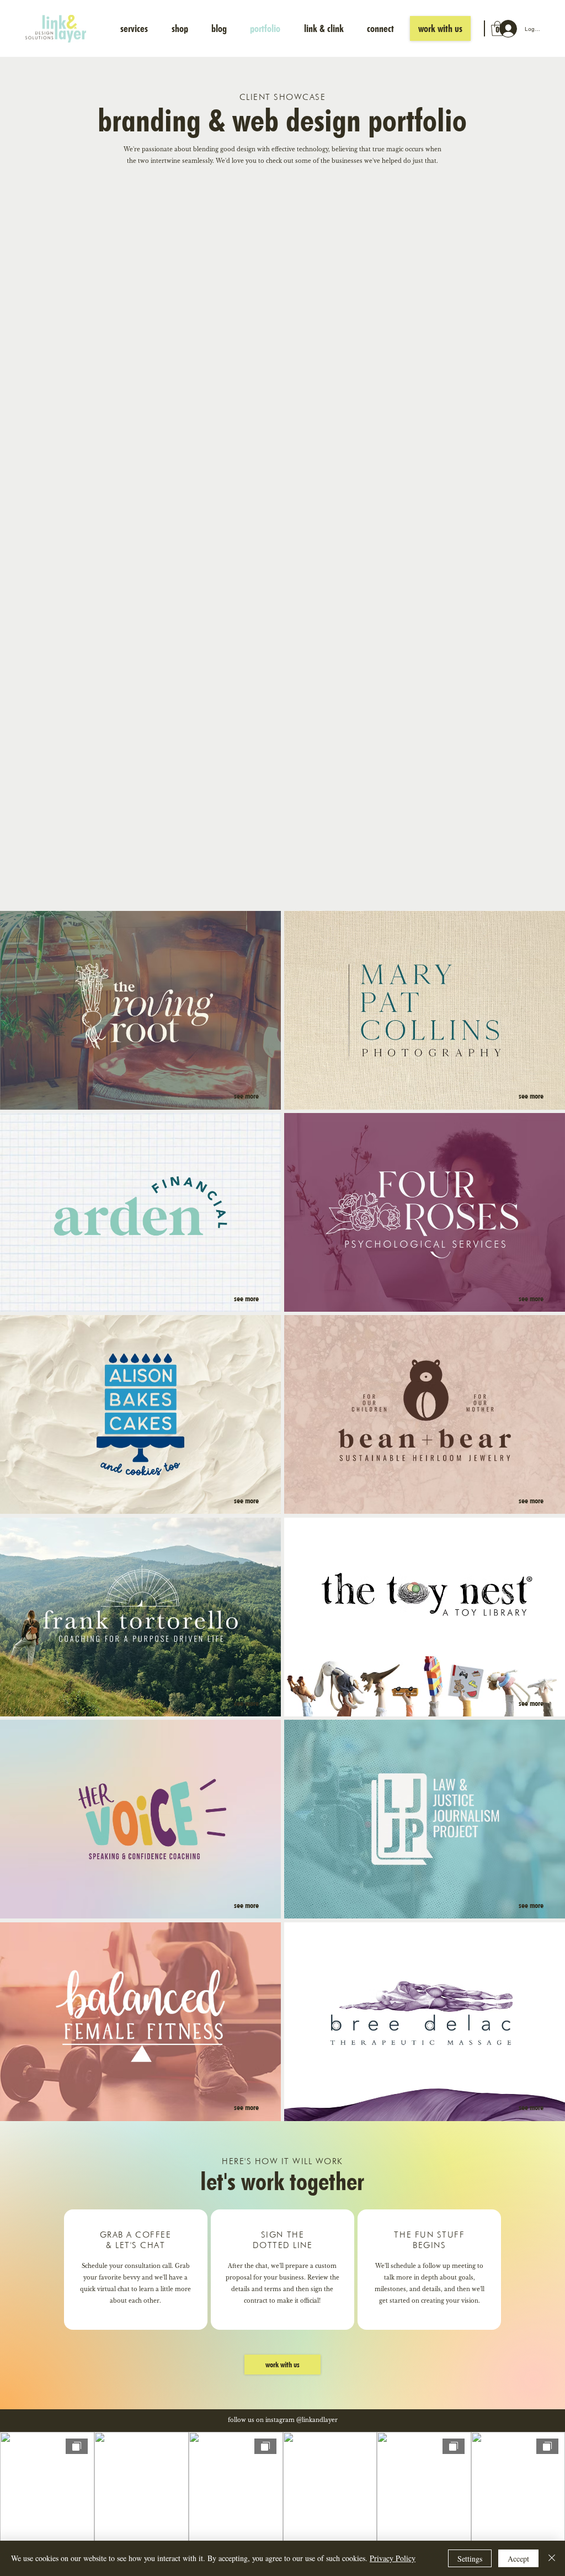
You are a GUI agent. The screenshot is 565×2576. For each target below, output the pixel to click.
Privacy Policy (393, 2558)
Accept (518, 2559)
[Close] (552, 2558)
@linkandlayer (317, 2420)
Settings (470, 2559)
